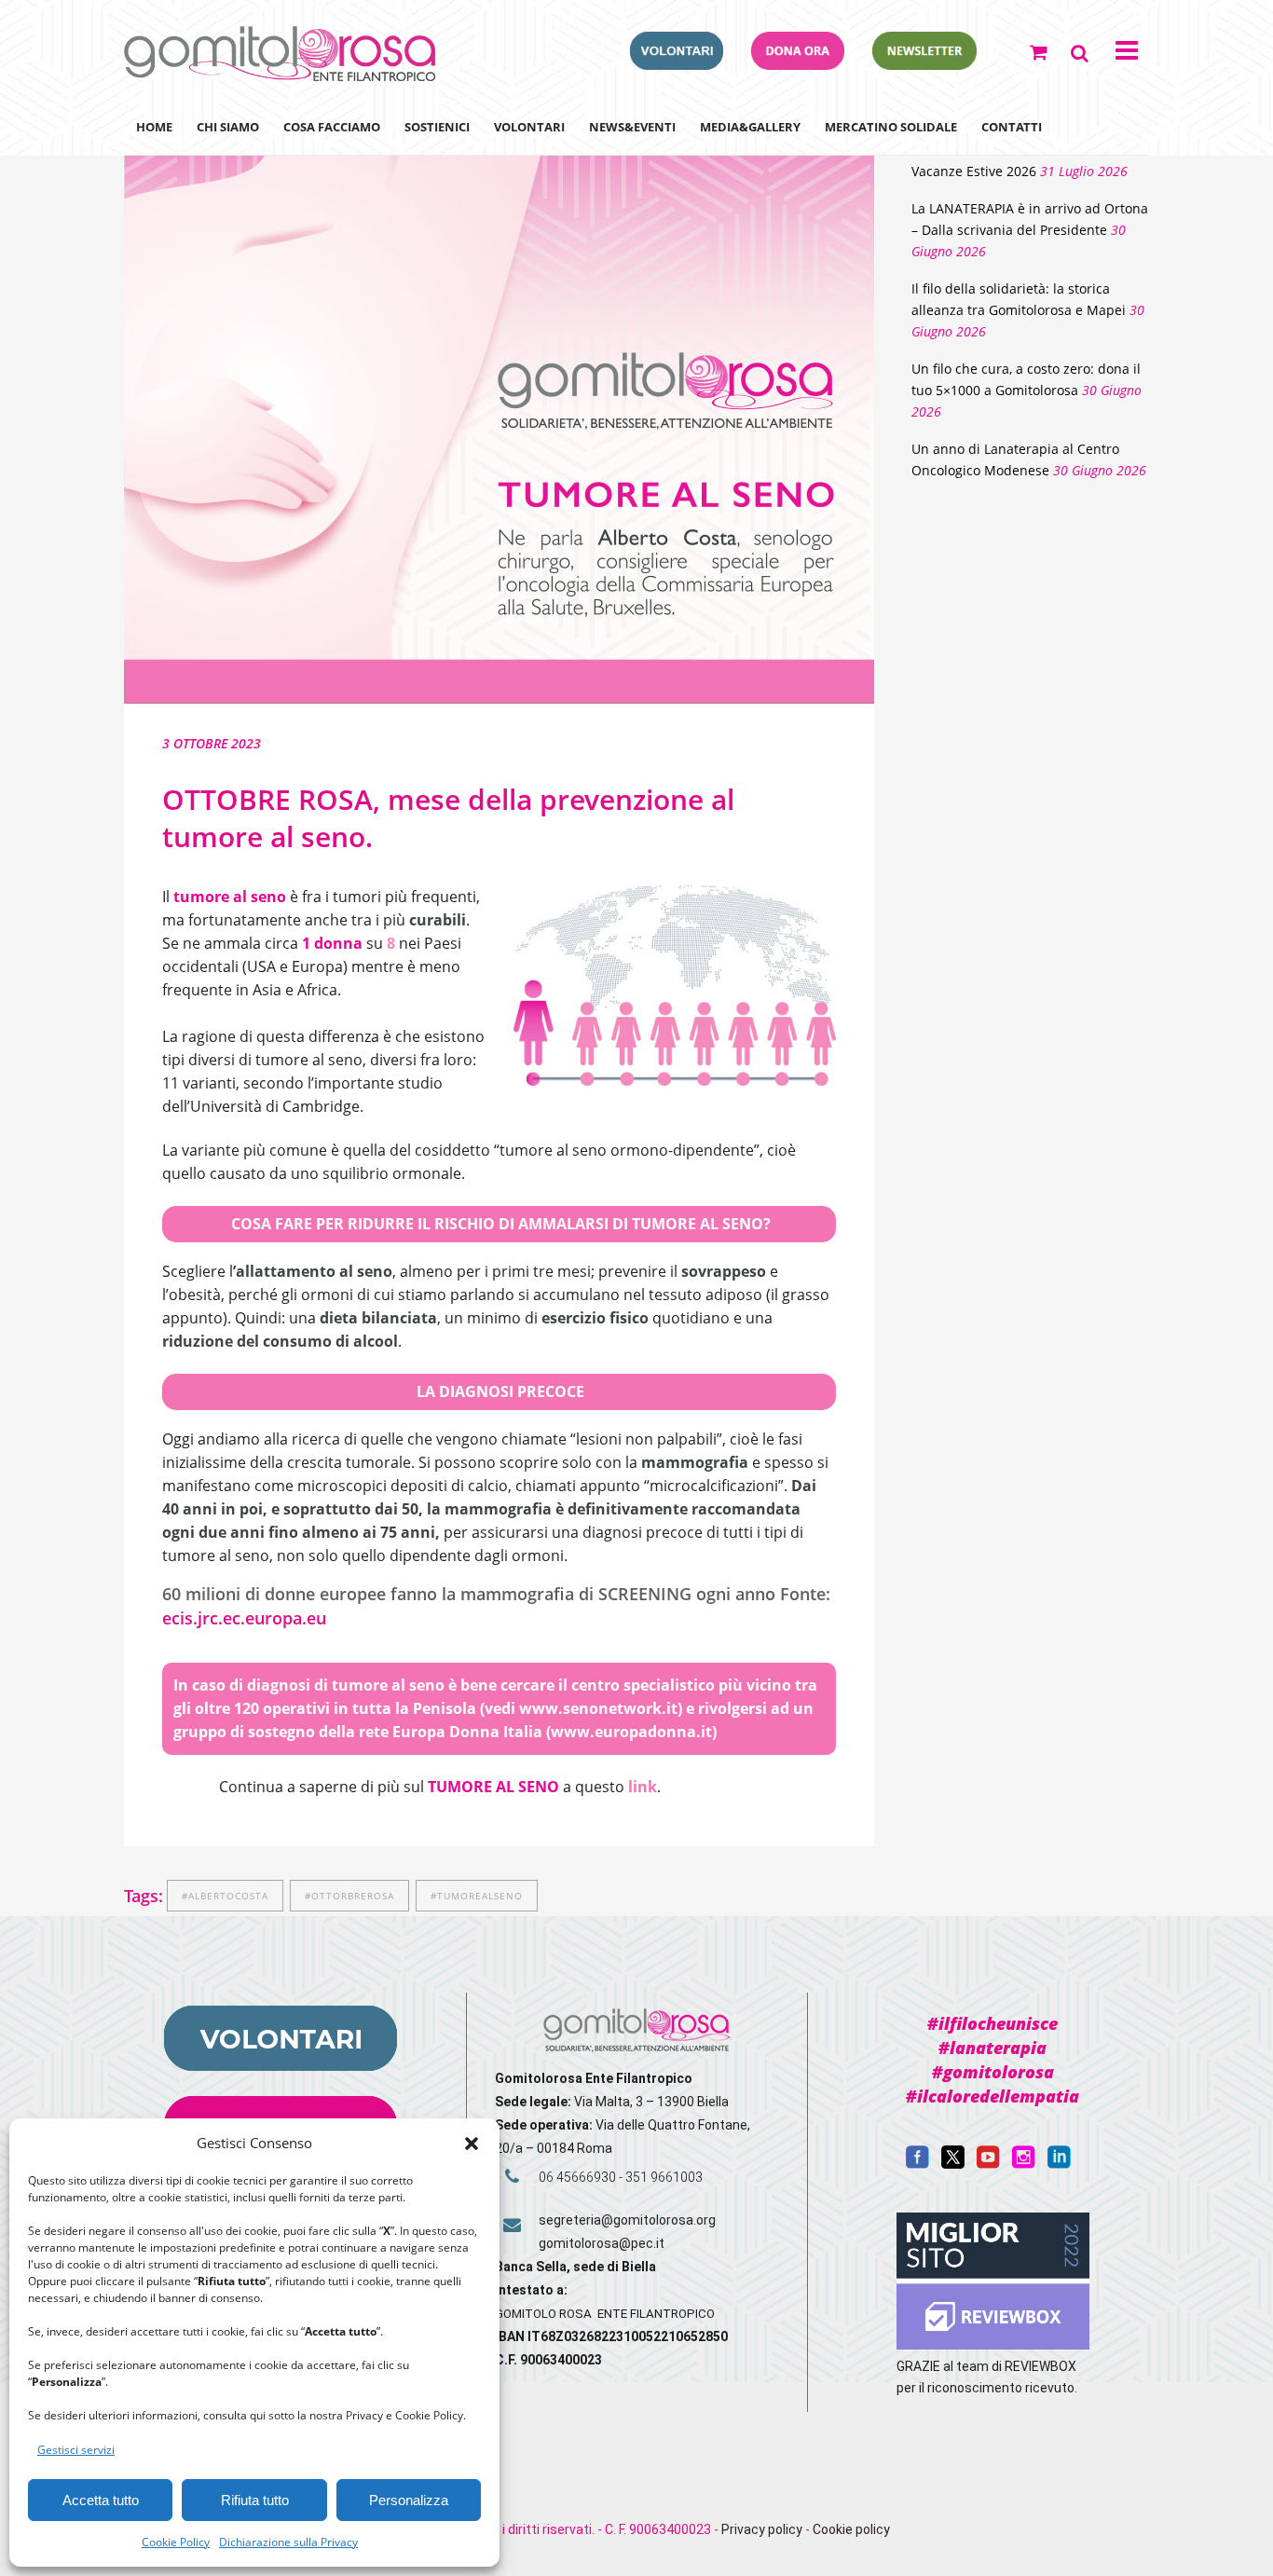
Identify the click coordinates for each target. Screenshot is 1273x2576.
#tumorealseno (477, 1896)
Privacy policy (762, 2529)
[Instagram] (1024, 2164)
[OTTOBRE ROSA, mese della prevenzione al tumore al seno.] (499, 403)
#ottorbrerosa (349, 1896)
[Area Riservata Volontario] (677, 64)
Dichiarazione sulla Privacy (288, 2542)
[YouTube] (988, 2164)
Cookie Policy (176, 2542)
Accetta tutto (101, 2500)
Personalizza (409, 2500)
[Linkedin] (1059, 2164)
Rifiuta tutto (255, 2500)
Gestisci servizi (76, 2450)
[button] (472, 2144)
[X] (953, 2164)
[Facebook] (917, 2164)
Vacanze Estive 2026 (974, 171)
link (643, 1787)
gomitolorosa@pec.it (603, 2243)
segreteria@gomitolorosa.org (627, 2220)
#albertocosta (225, 1896)
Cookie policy (851, 2529)
